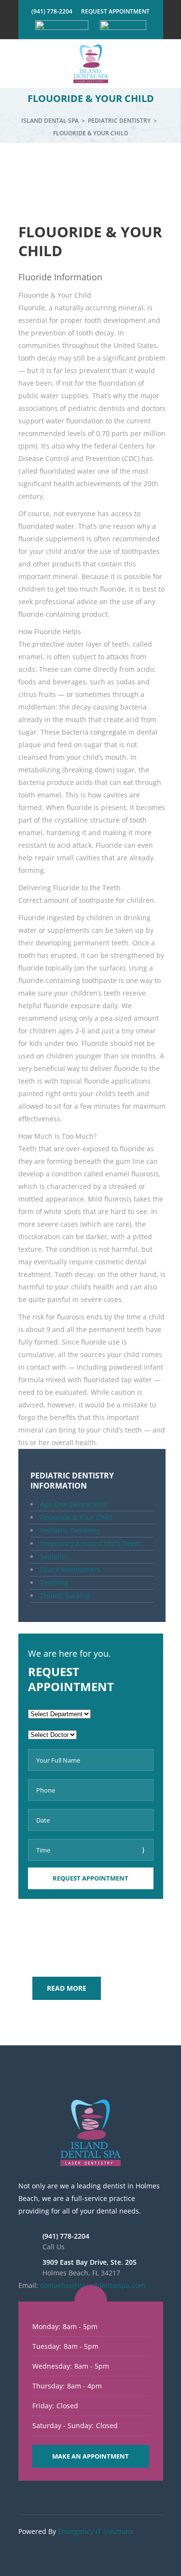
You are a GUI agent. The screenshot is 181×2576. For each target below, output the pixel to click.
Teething (54, 1583)
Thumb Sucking (65, 1596)
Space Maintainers (70, 1570)
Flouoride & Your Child (77, 1517)
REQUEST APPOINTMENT (115, 11)
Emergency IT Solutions (96, 2531)
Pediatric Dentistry (119, 121)
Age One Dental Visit (73, 1504)
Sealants (54, 1556)
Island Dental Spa (50, 121)
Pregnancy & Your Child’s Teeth (90, 1543)
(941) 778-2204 (52, 11)
